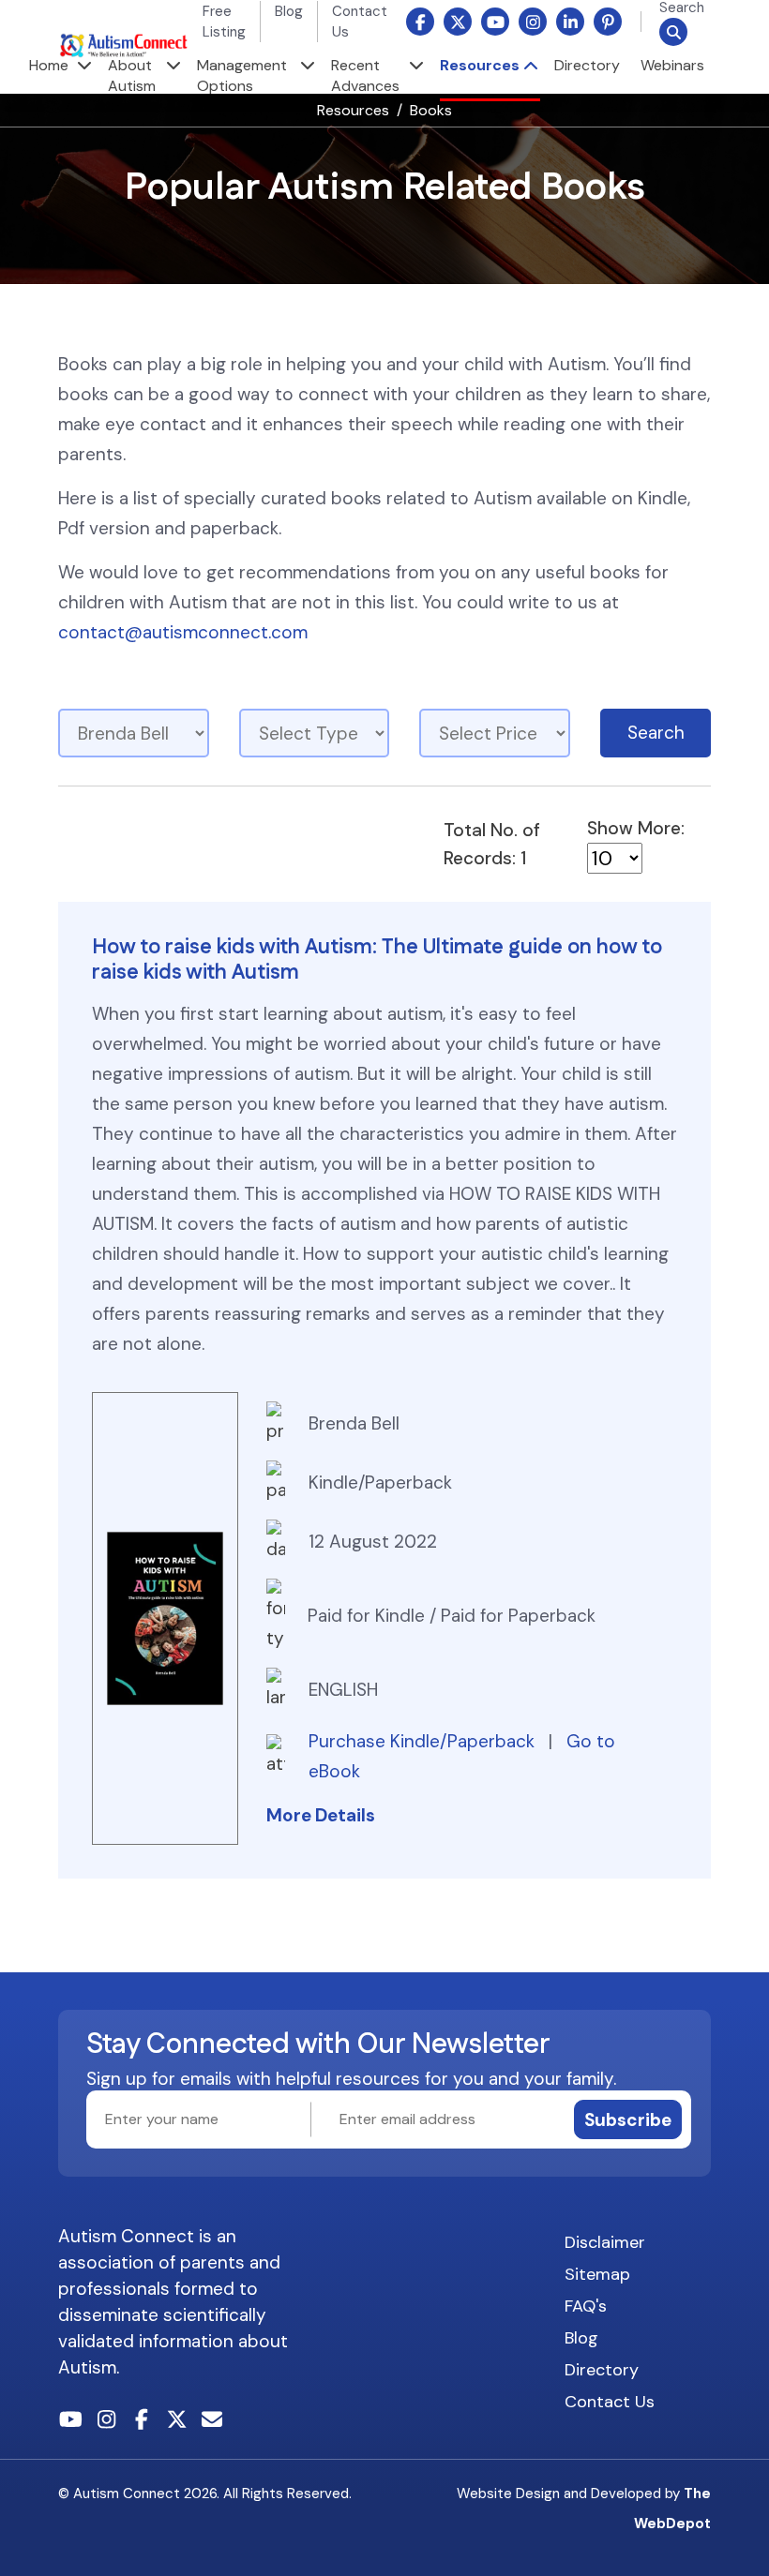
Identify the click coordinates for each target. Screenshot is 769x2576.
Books (431, 110)
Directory (587, 65)
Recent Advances (365, 75)
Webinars (672, 65)
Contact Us (610, 2402)
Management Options (242, 75)
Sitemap (597, 2274)
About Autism (132, 75)
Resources (480, 65)
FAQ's (586, 2306)
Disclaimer (605, 2242)
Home (49, 65)
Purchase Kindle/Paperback (424, 1741)
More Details (321, 1815)
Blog (289, 11)
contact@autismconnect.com (183, 632)
